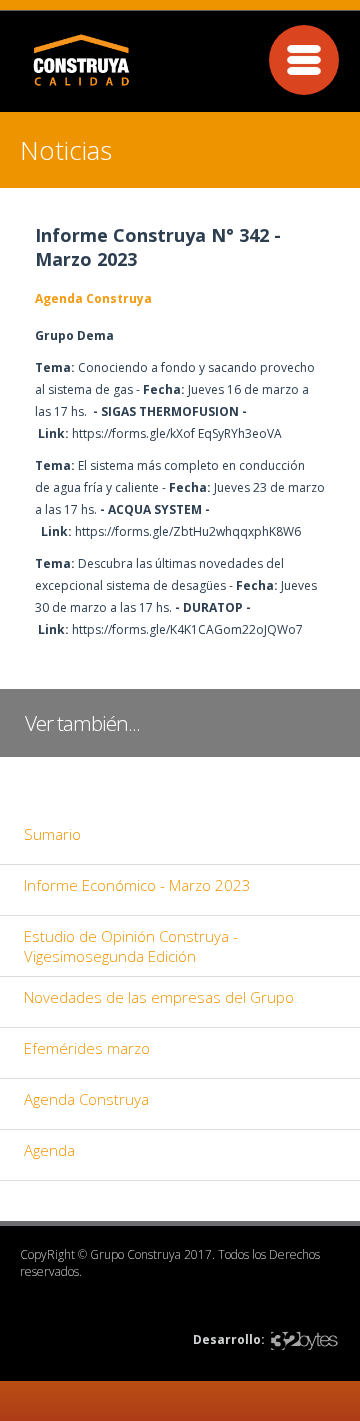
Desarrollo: (229, 1339)
